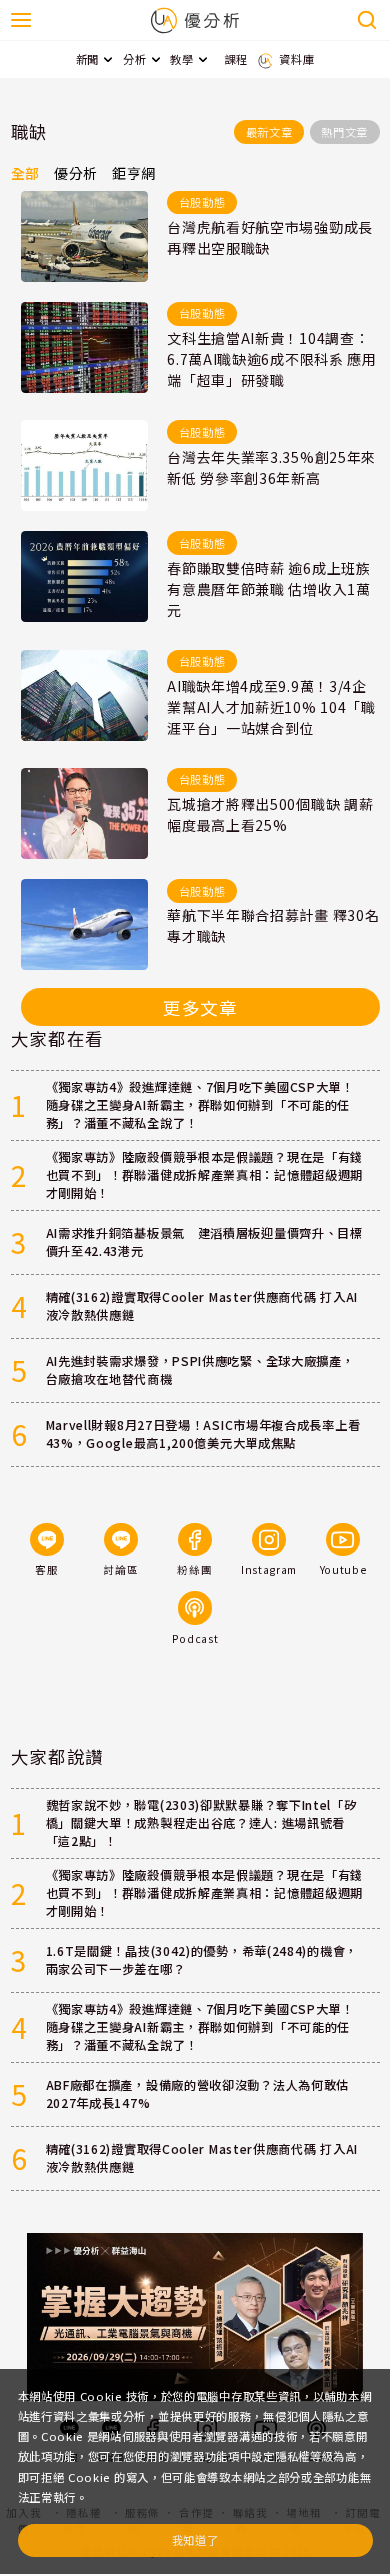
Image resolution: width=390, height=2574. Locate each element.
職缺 (29, 131)
